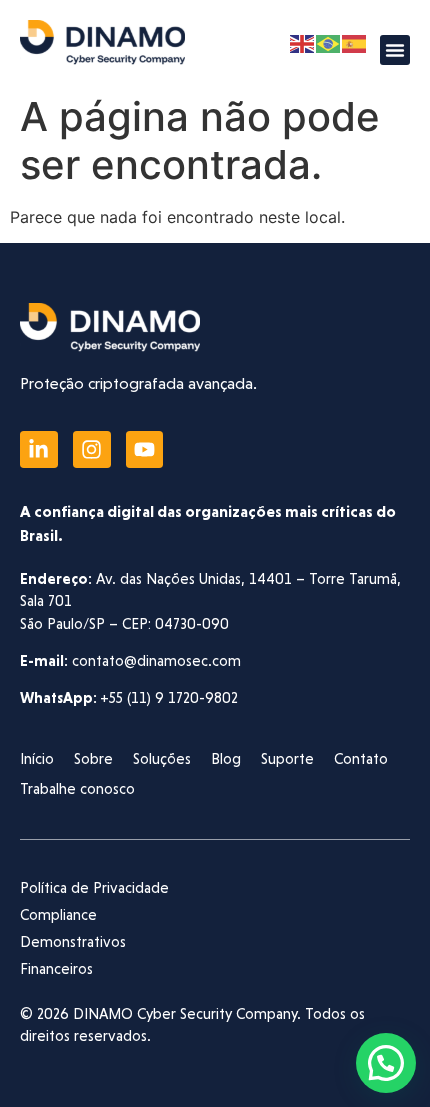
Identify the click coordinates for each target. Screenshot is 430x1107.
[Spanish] (355, 43)
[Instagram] (92, 450)
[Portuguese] (329, 43)
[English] (303, 43)
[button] (395, 50)
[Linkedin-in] (39, 450)
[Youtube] (145, 450)
